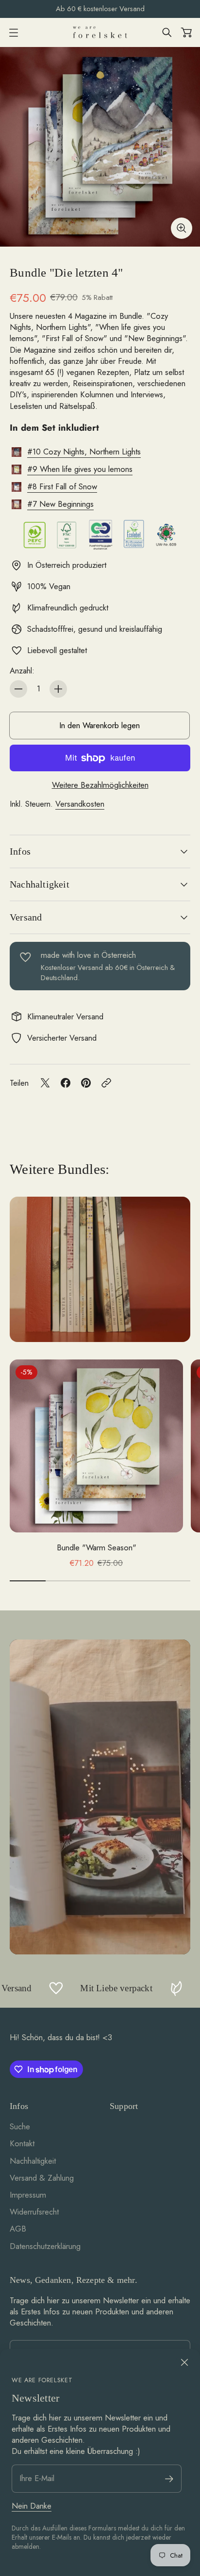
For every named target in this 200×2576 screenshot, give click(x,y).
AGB (18, 2229)
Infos (20, 851)
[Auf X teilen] (45, 1083)
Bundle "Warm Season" (97, 1548)
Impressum (28, 2195)
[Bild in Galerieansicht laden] (182, 228)
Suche (20, 2126)
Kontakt (22, 2143)
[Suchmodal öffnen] (167, 32)
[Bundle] (100, 147)
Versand (26, 917)
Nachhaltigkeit (40, 884)
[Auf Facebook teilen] (66, 1083)
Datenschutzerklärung (45, 2246)
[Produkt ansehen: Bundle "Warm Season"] (96, 1446)
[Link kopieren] (106, 1083)
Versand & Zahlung (42, 2178)
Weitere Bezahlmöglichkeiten (100, 785)
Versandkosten (80, 804)
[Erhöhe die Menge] (58, 689)
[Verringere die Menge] (18, 689)
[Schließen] (184, 2362)
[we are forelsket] (100, 32)
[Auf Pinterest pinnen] (86, 1083)
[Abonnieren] (169, 2479)
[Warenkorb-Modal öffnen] (186, 32)
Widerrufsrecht (34, 2212)
